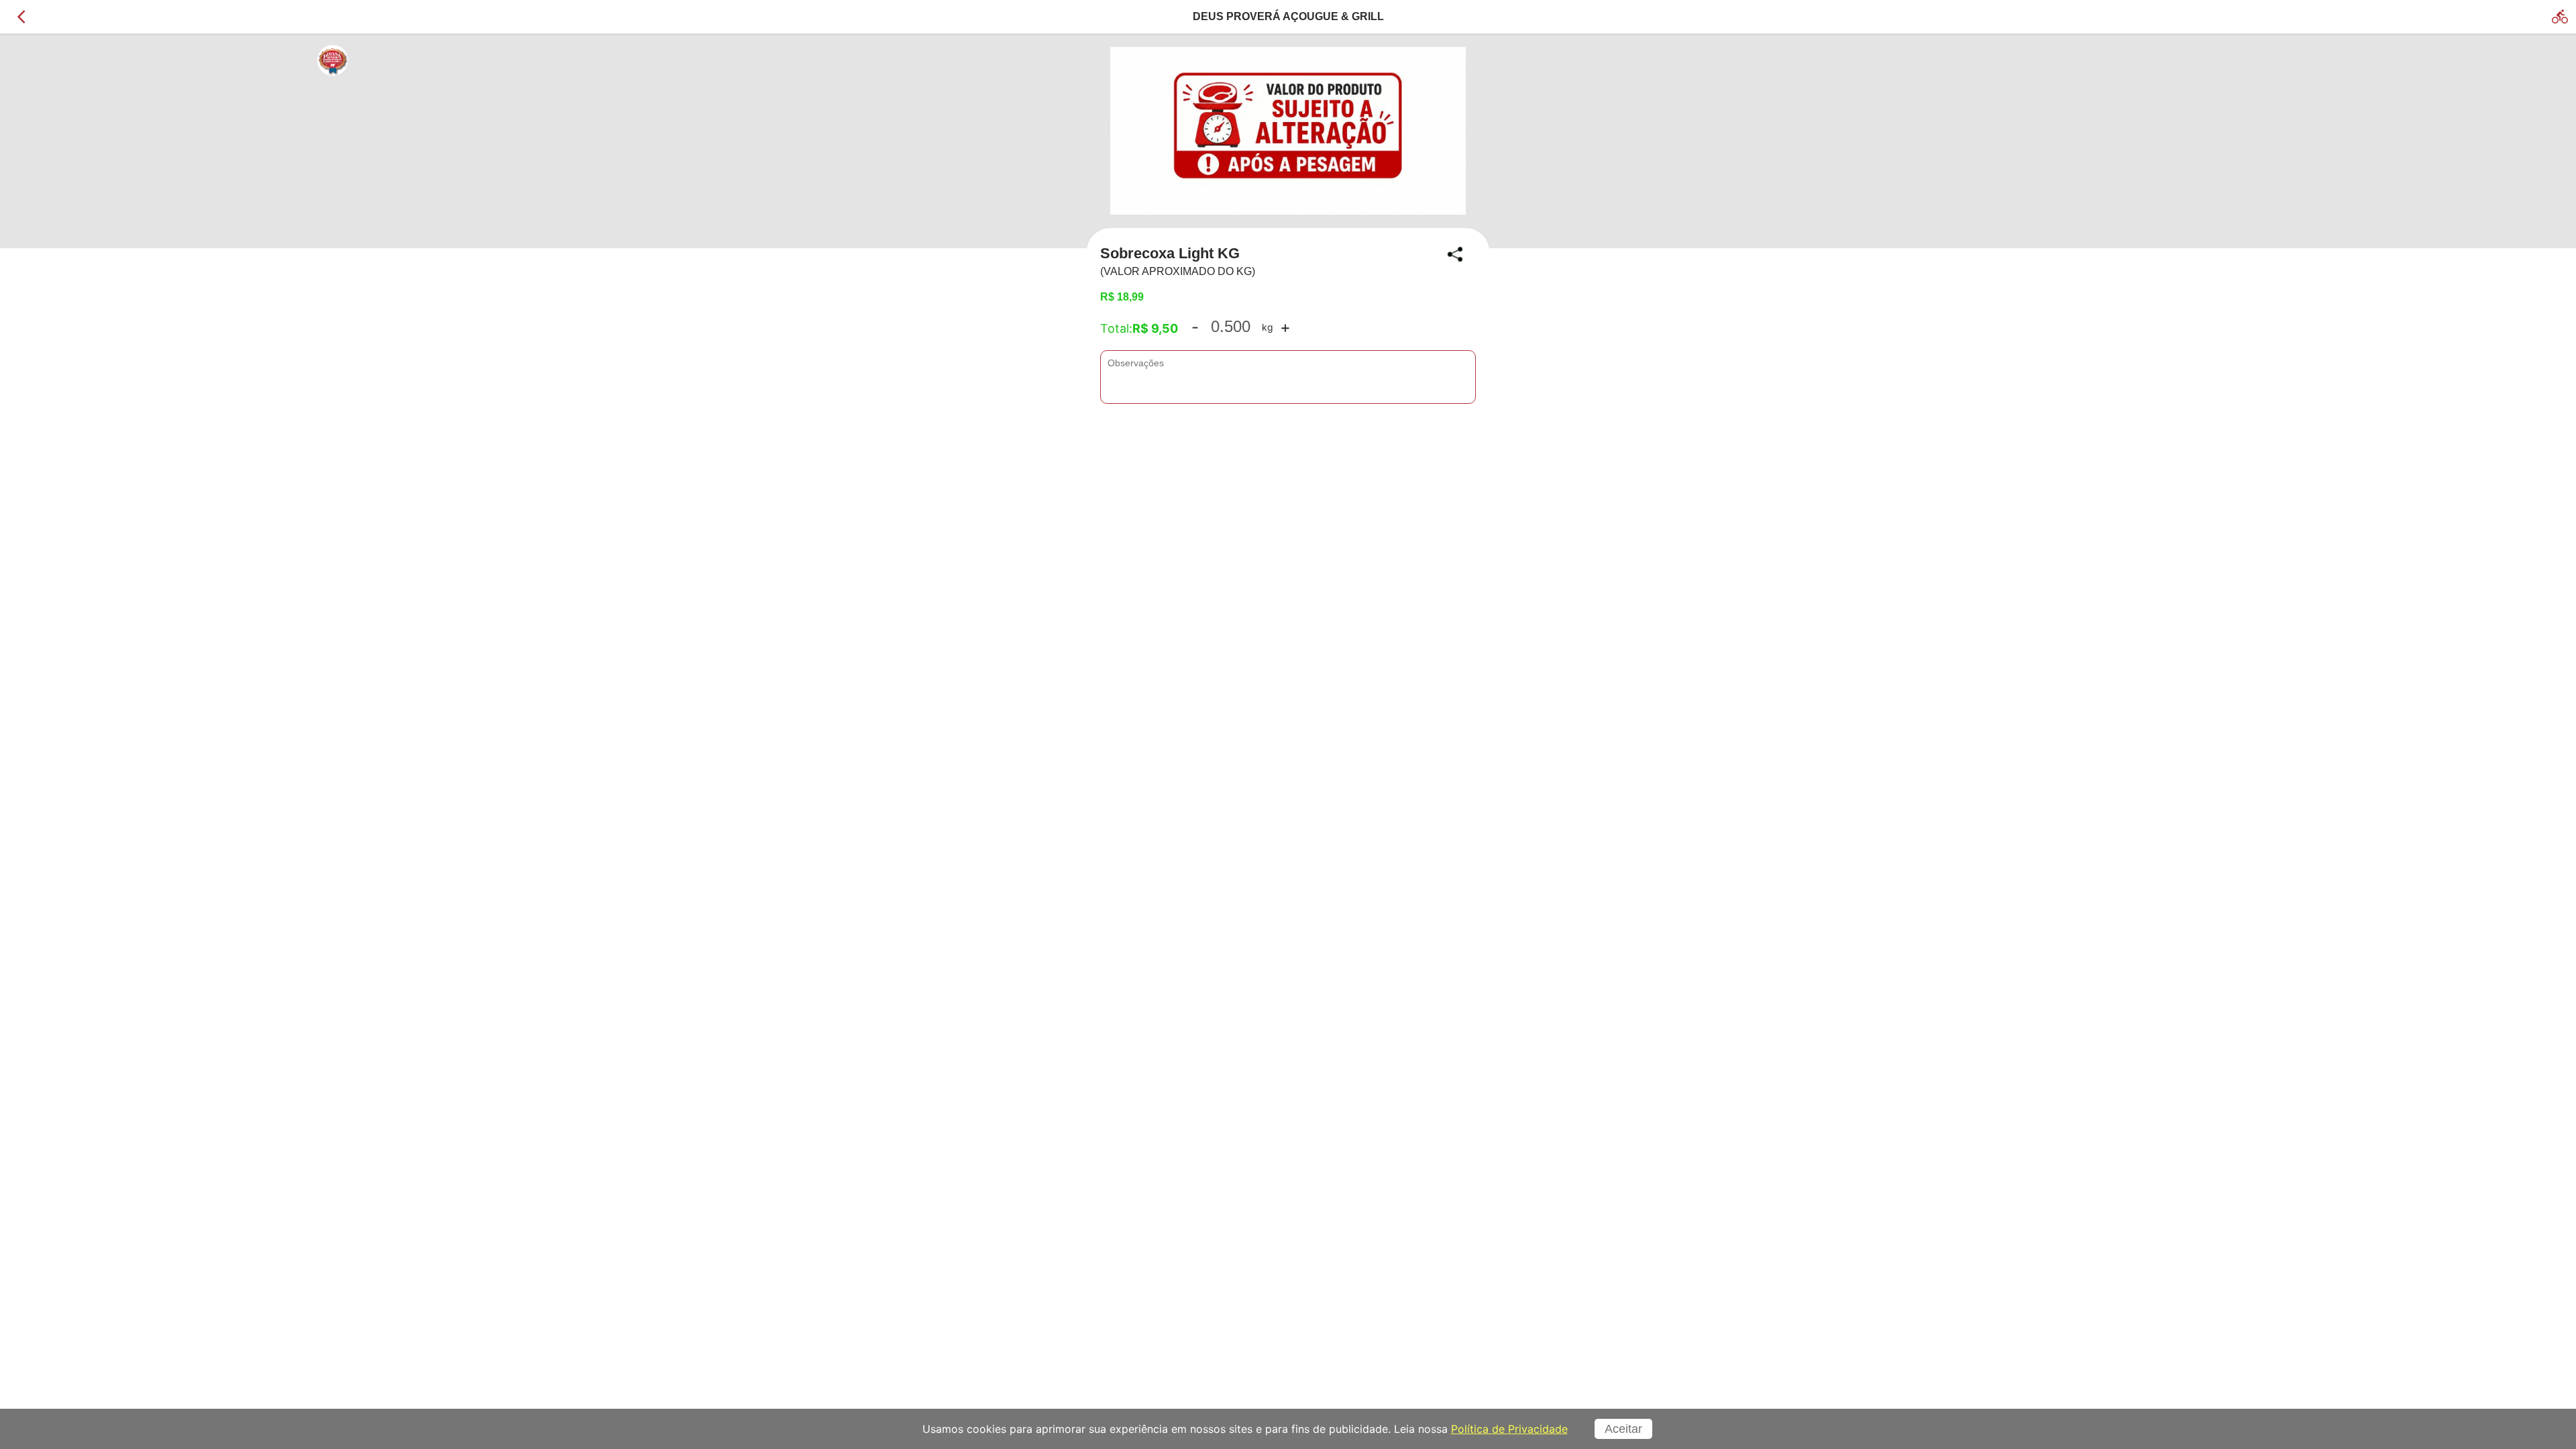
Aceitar (1623, 1429)
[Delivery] (2560, 17)
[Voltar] (21, 17)
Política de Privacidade (1509, 1429)
